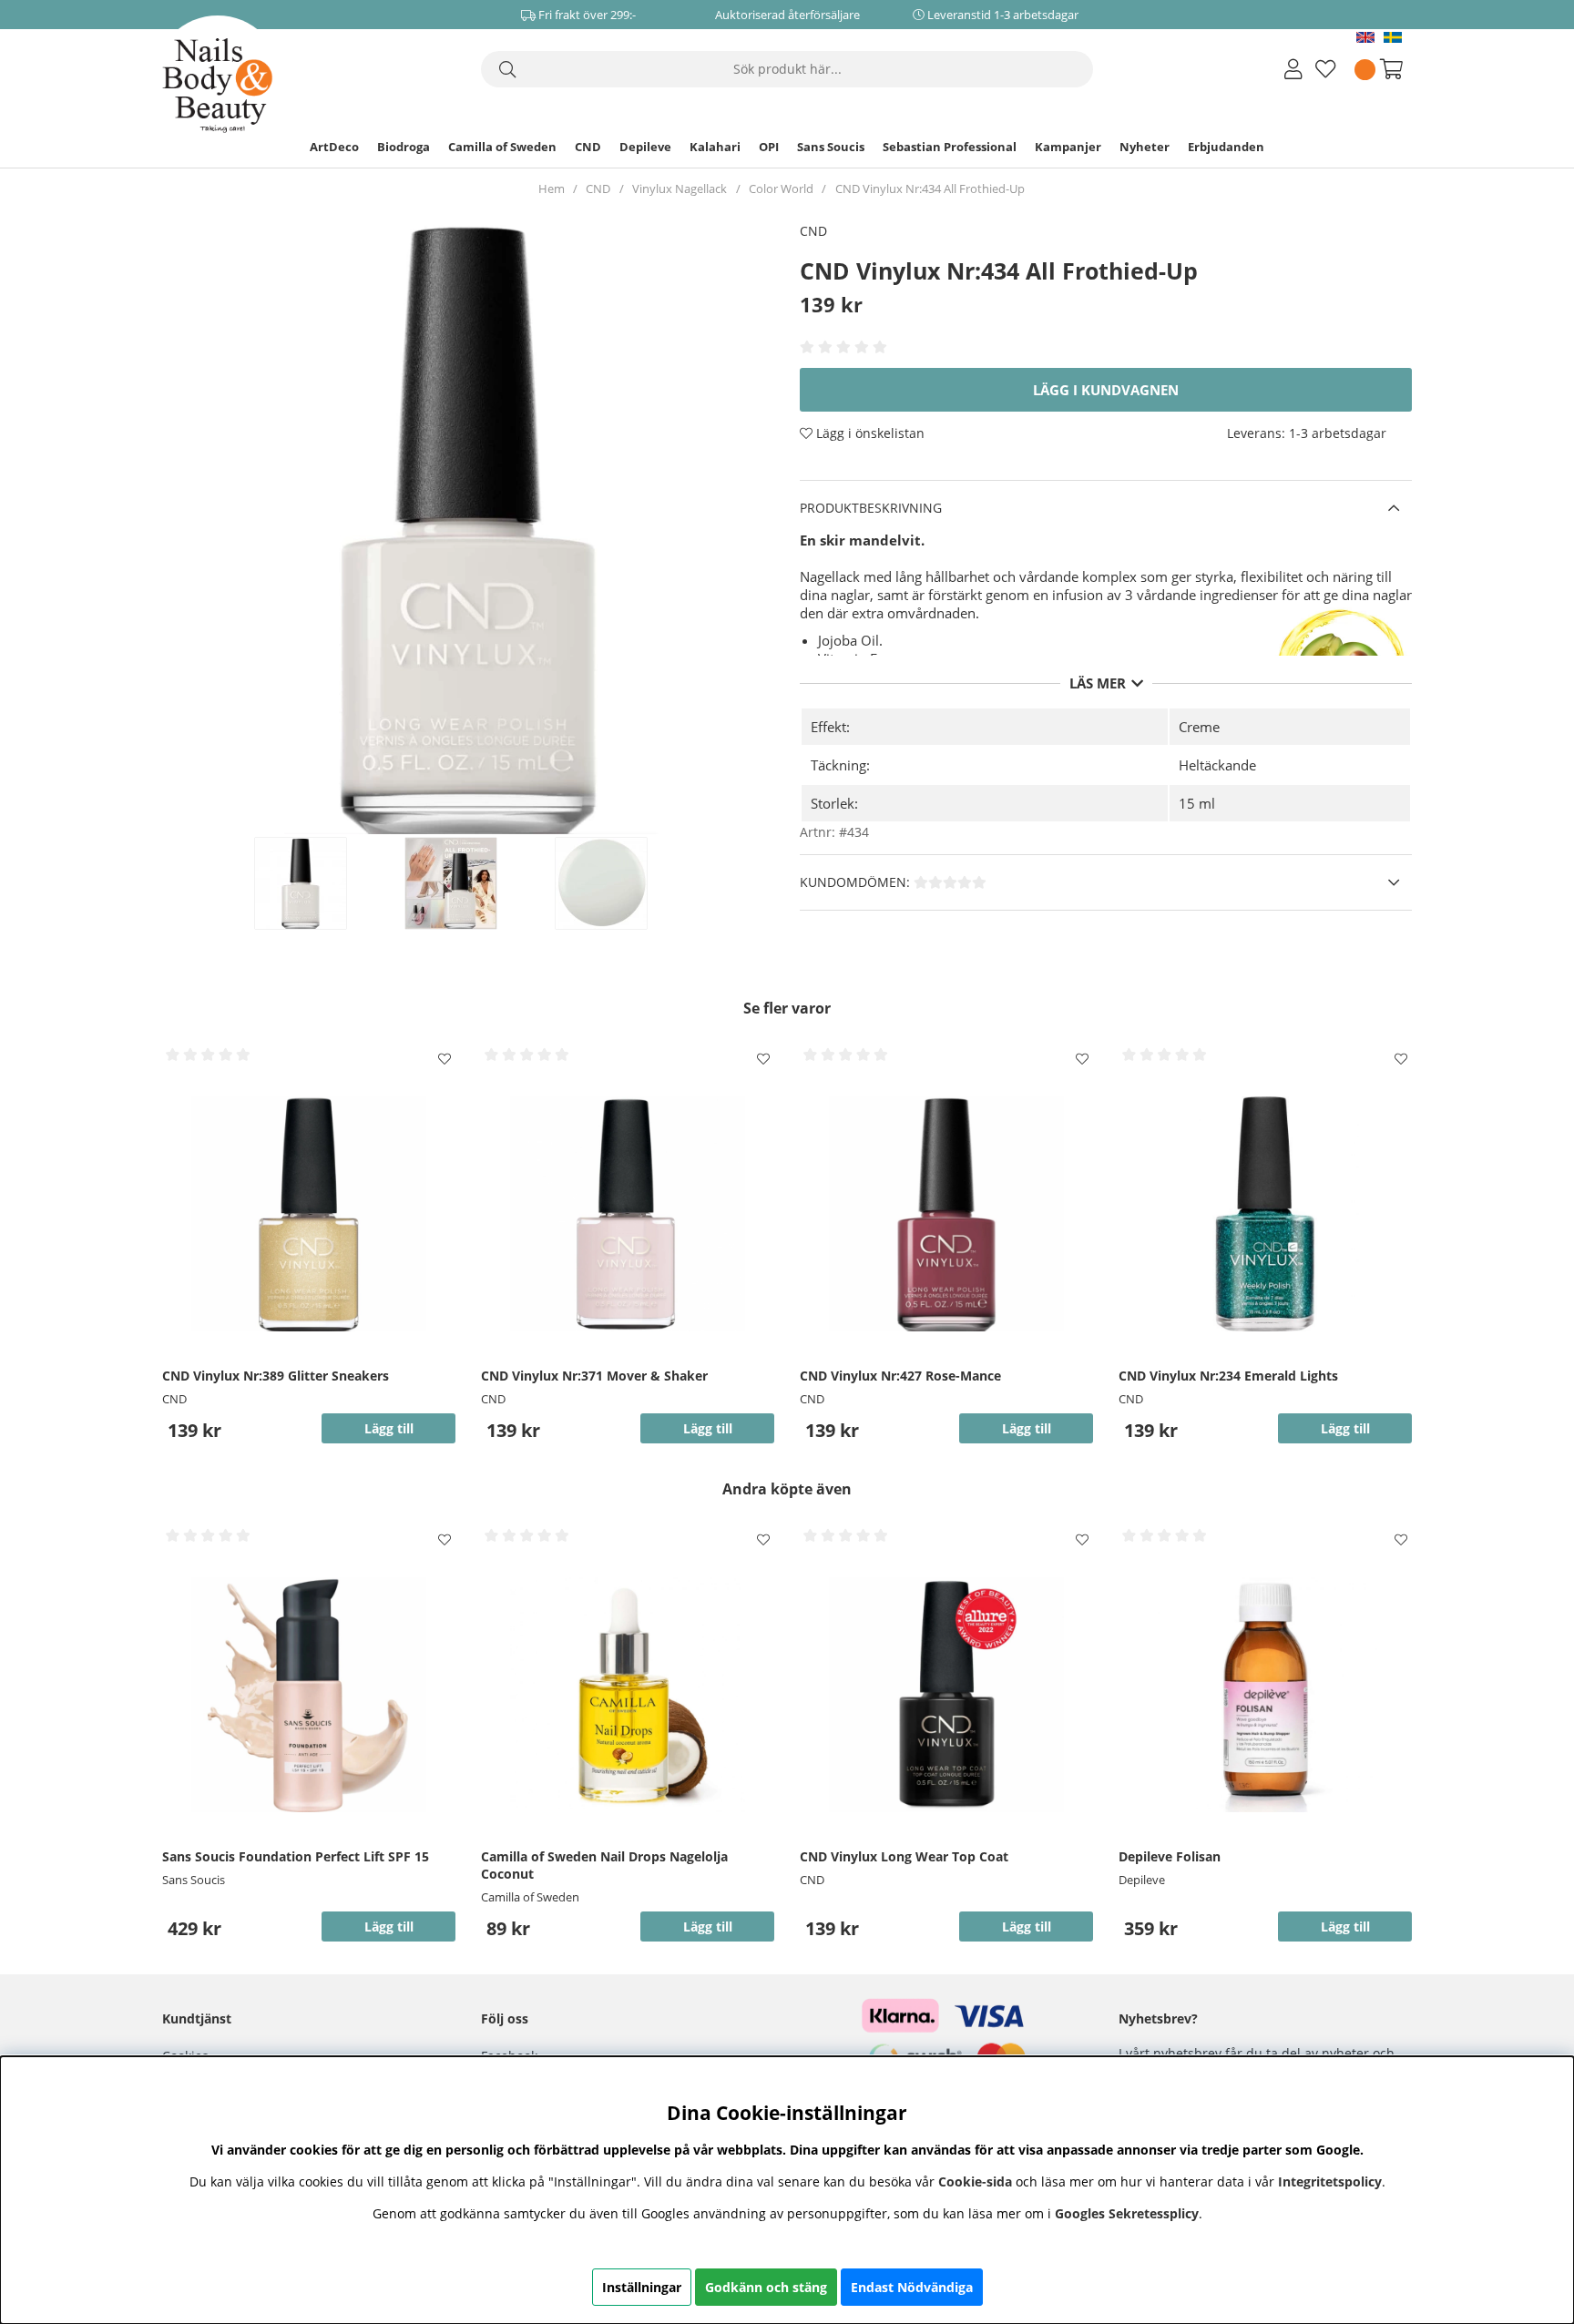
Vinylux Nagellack (680, 189)
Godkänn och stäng (766, 2287)
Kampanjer (1068, 147)
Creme (1199, 727)
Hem (552, 189)
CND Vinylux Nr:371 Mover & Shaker (594, 1376)
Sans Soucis (831, 147)
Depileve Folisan (1170, 1856)
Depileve (645, 147)
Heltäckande (1217, 765)
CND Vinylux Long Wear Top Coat (904, 1856)
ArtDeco (334, 147)
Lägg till (389, 1926)
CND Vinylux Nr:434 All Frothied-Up (930, 189)
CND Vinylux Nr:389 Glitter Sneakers (276, 1376)
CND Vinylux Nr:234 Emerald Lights (1228, 1376)
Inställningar (642, 2287)
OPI (769, 147)
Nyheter (1145, 147)
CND (588, 147)
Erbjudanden (1226, 147)
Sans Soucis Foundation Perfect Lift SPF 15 (296, 1856)
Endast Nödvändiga (912, 2287)
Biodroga (404, 147)
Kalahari (715, 147)
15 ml (1197, 803)
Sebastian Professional (950, 147)
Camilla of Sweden (502, 147)
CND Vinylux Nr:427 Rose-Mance (900, 1376)
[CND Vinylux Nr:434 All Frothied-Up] (320, 883)
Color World (781, 189)
